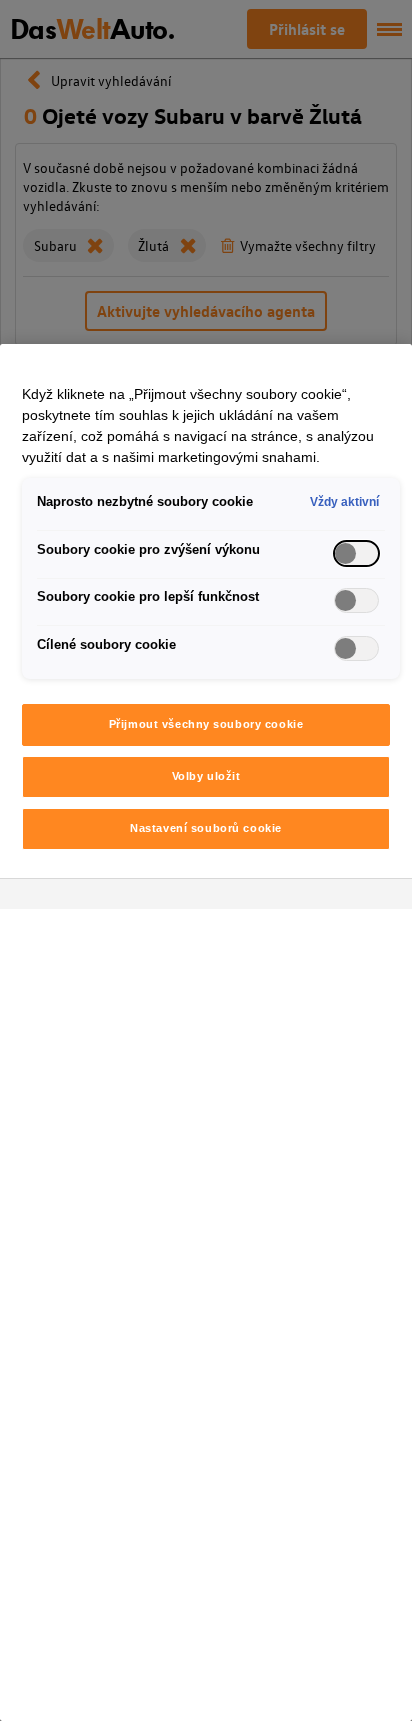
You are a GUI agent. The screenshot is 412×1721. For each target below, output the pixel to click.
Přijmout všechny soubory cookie (206, 724)
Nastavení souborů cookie (206, 828)
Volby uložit (206, 776)
